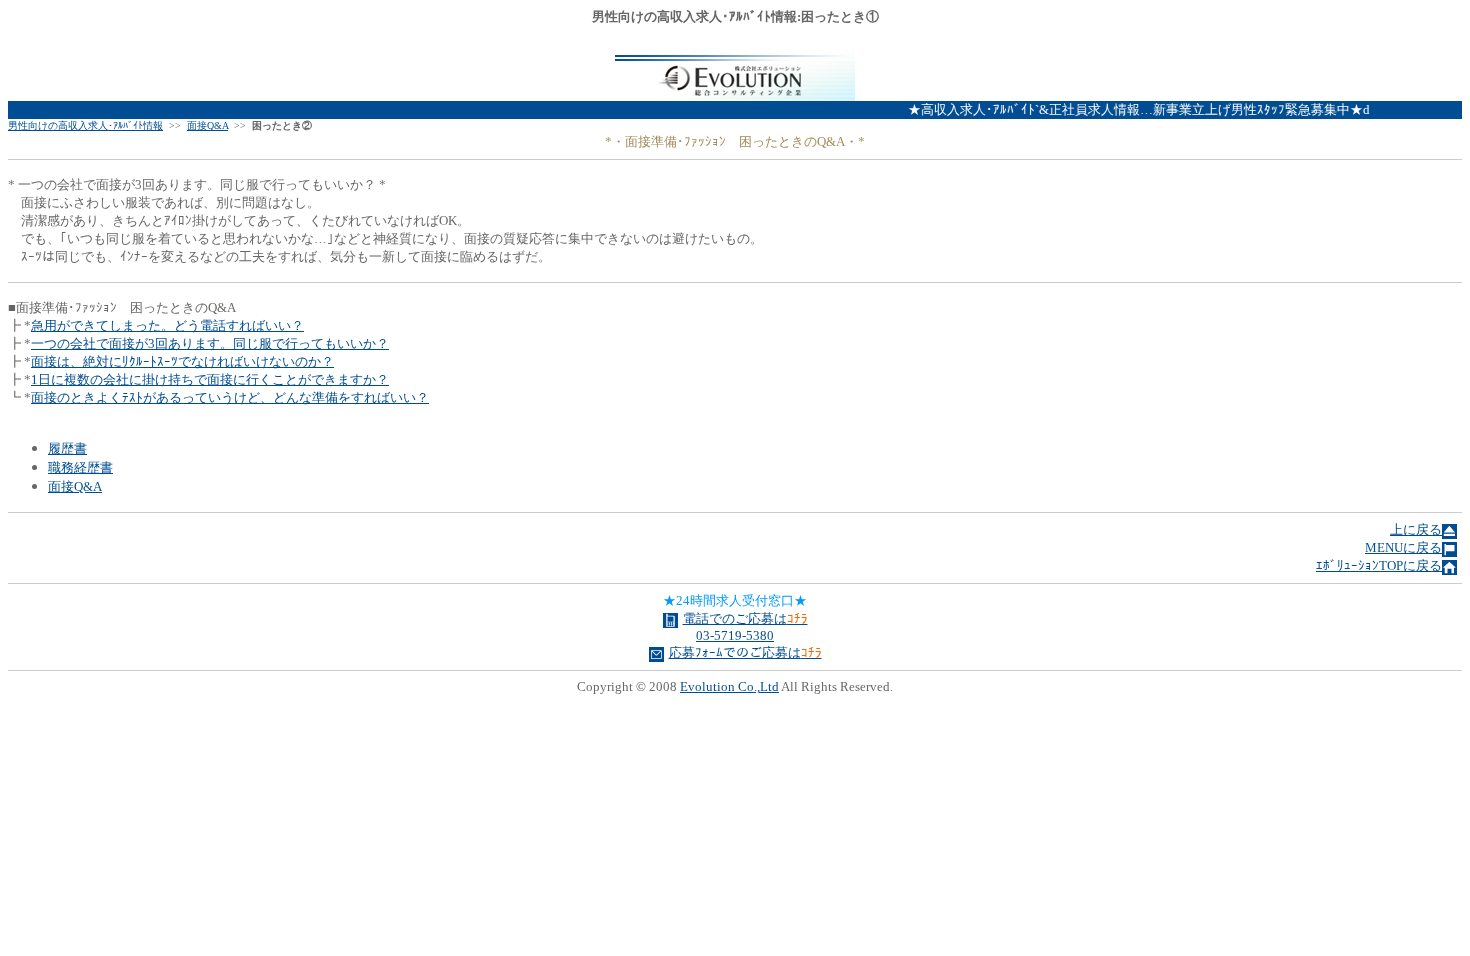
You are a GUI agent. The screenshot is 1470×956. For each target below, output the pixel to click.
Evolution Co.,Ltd (729, 686)
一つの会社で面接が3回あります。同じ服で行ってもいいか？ (210, 343)
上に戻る (1416, 529)
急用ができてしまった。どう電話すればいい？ (167, 325)
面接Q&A (207, 125)
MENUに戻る (1403, 547)
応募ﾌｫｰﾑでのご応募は (745, 652)
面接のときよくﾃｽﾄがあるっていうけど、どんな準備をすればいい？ (230, 397)
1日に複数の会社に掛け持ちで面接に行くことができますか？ (210, 379)
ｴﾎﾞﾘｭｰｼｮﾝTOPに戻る (1379, 565)
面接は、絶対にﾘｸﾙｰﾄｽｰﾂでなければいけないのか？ (182, 361)
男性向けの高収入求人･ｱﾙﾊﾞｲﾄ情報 (85, 125)
